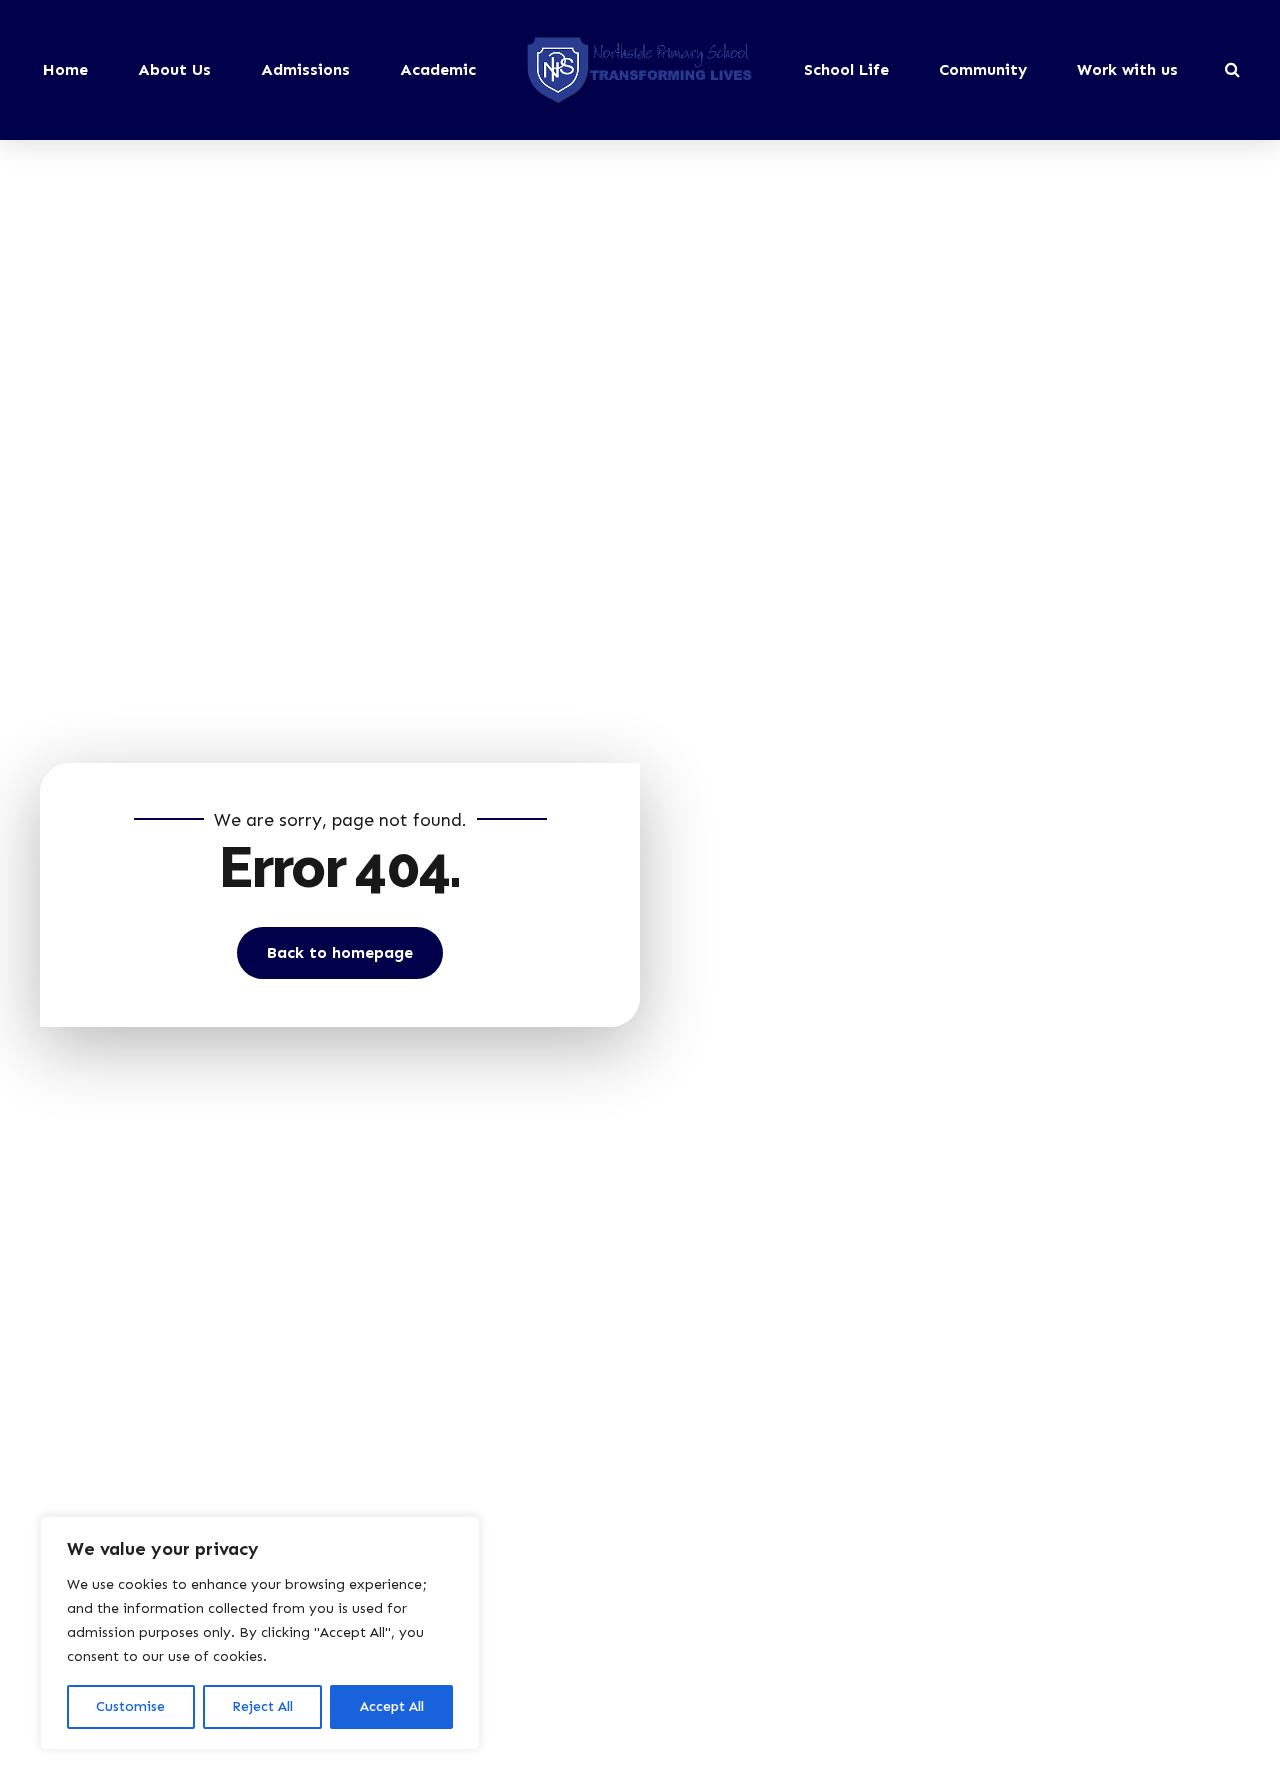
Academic (438, 69)
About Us (174, 69)
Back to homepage (340, 952)
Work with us (1127, 69)
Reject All (262, 1706)
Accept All (392, 1706)
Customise (130, 1706)
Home (65, 69)
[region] (260, 1633)
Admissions (305, 69)
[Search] (1232, 69)
